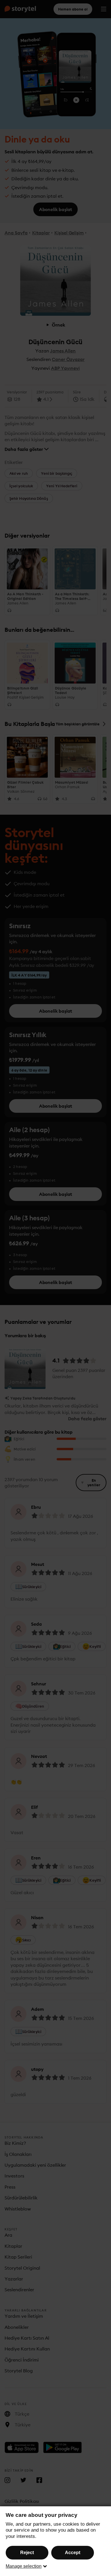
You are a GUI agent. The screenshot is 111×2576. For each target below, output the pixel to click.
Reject (27, 2553)
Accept (73, 2553)
